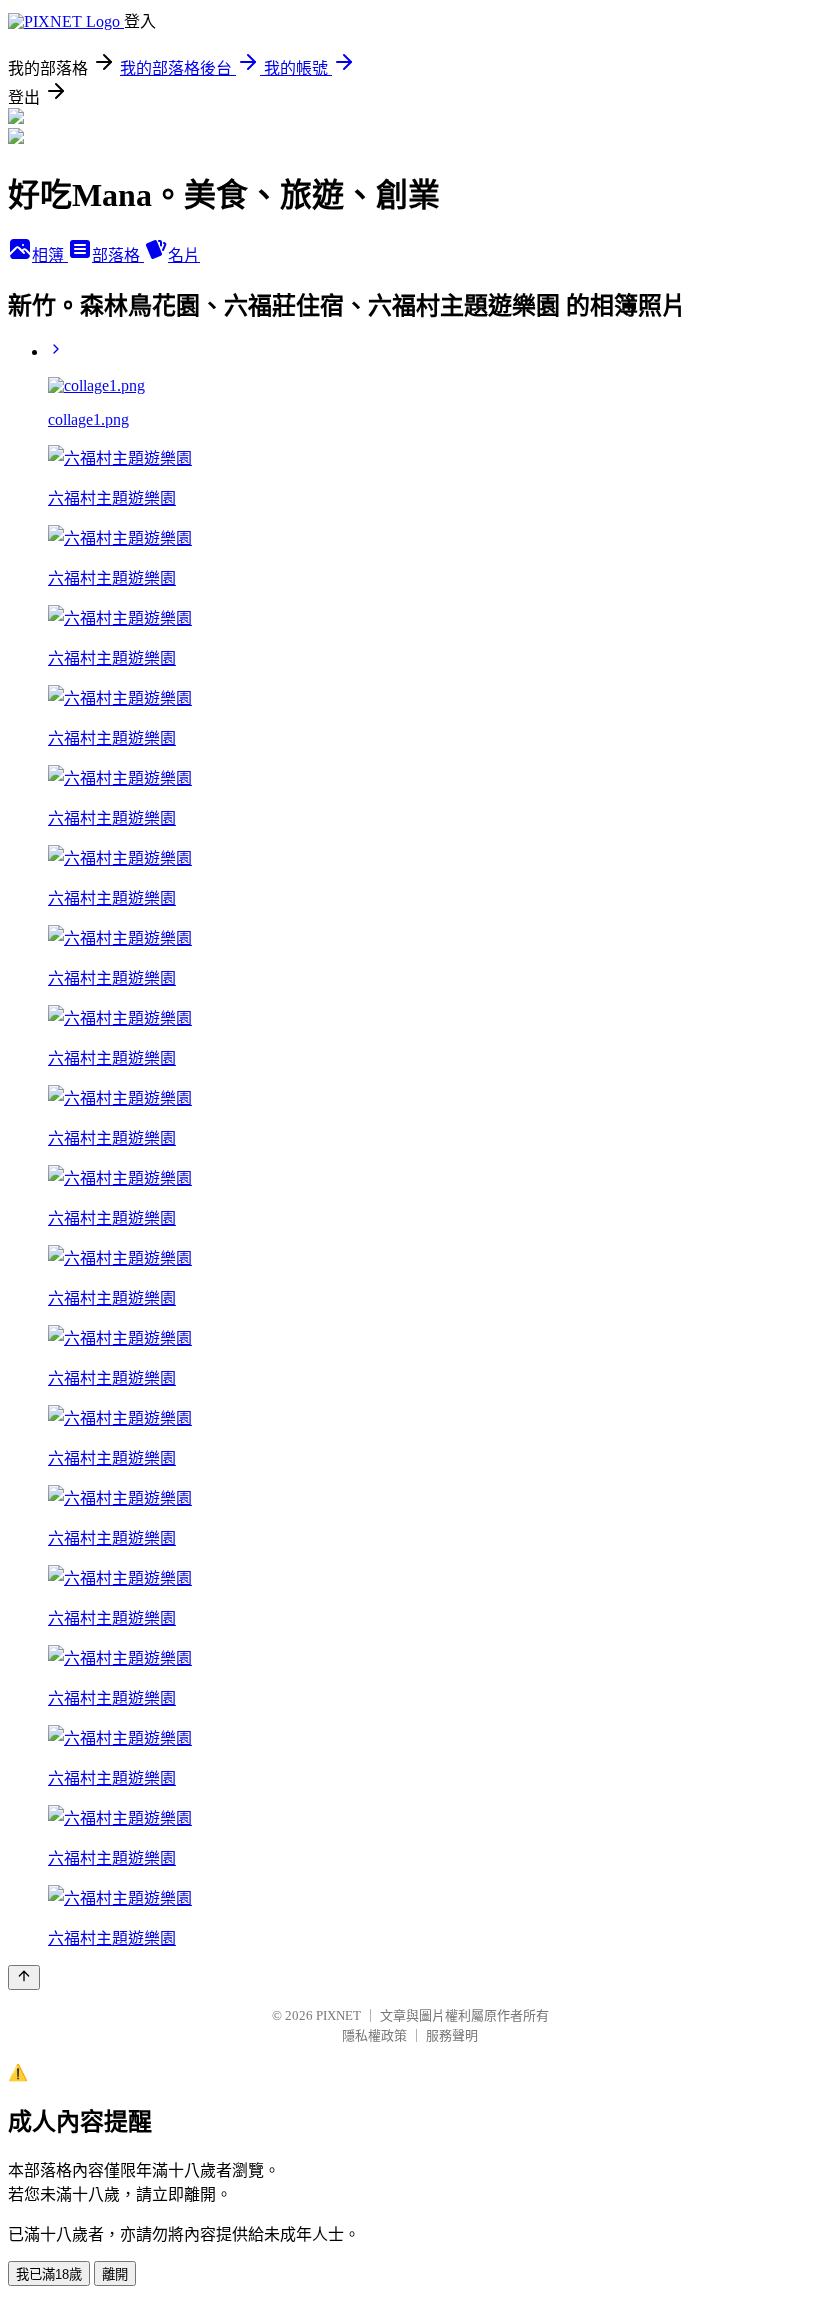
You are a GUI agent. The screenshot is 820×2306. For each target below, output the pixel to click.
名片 (184, 255)
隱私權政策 (374, 2035)
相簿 (50, 255)
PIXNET (338, 2015)
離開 (115, 2274)
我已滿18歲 (49, 2274)
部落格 (118, 255)
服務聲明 (452, 2035)
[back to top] (24, 1977)
